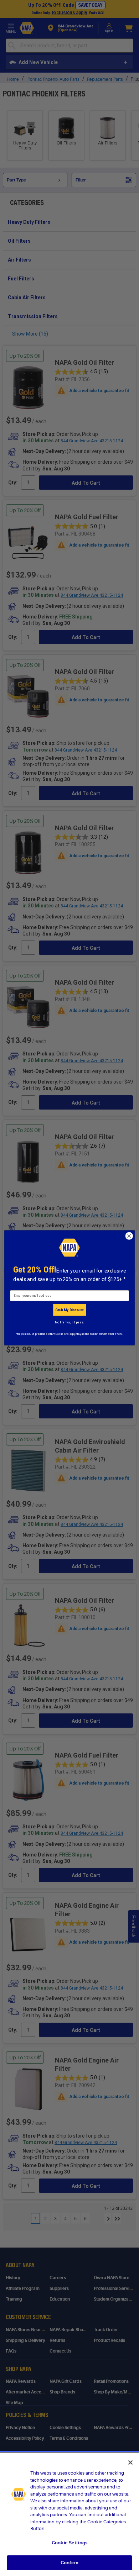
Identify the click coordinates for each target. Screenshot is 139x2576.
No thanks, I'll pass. (69, 1322)
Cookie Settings (69, 2543)
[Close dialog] (129, 1236)
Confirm (69, 2563)
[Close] (130, 2462)
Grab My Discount (69, 1310)
